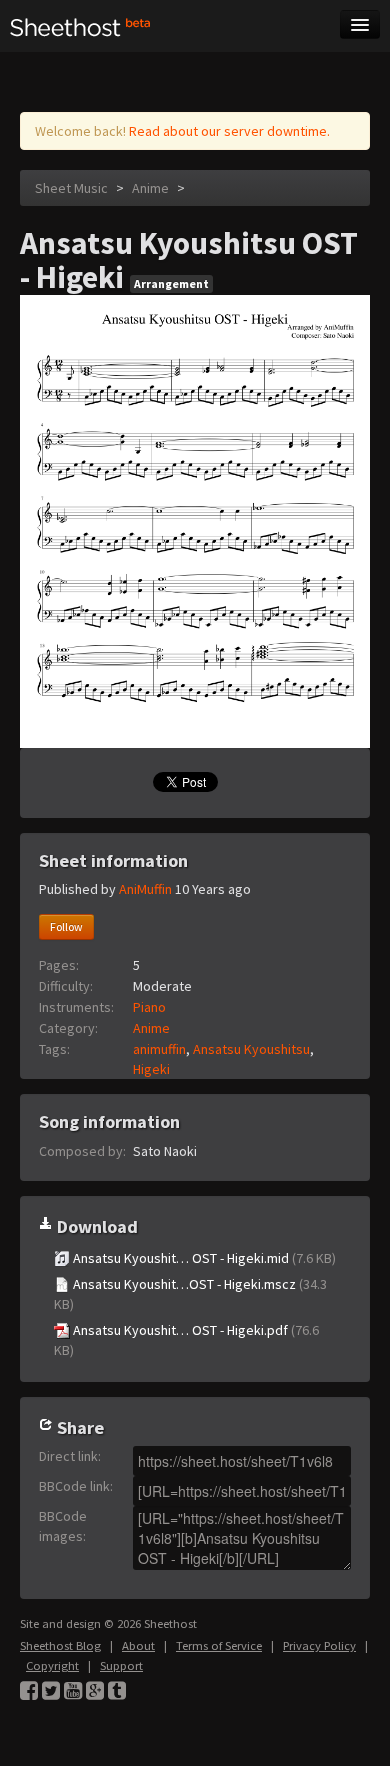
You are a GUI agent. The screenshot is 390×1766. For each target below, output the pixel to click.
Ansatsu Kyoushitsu (251, 1049)
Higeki (151, 1069)
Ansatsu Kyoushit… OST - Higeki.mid (203, 1258)
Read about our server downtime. (229, 131)
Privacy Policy (319, 1645)
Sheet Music (71, 188)
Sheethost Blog (60, 1645)
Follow (66, 926)
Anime (150, 188)
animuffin (159, 1049)
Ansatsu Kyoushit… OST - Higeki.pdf (186, 1340)
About (138, 1645)
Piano (149, 1007)
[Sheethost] (80, 26)
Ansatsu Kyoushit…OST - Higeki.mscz (190, 1294)
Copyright (52, 1665)
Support (121, 1665)
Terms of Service (219, 1645)
